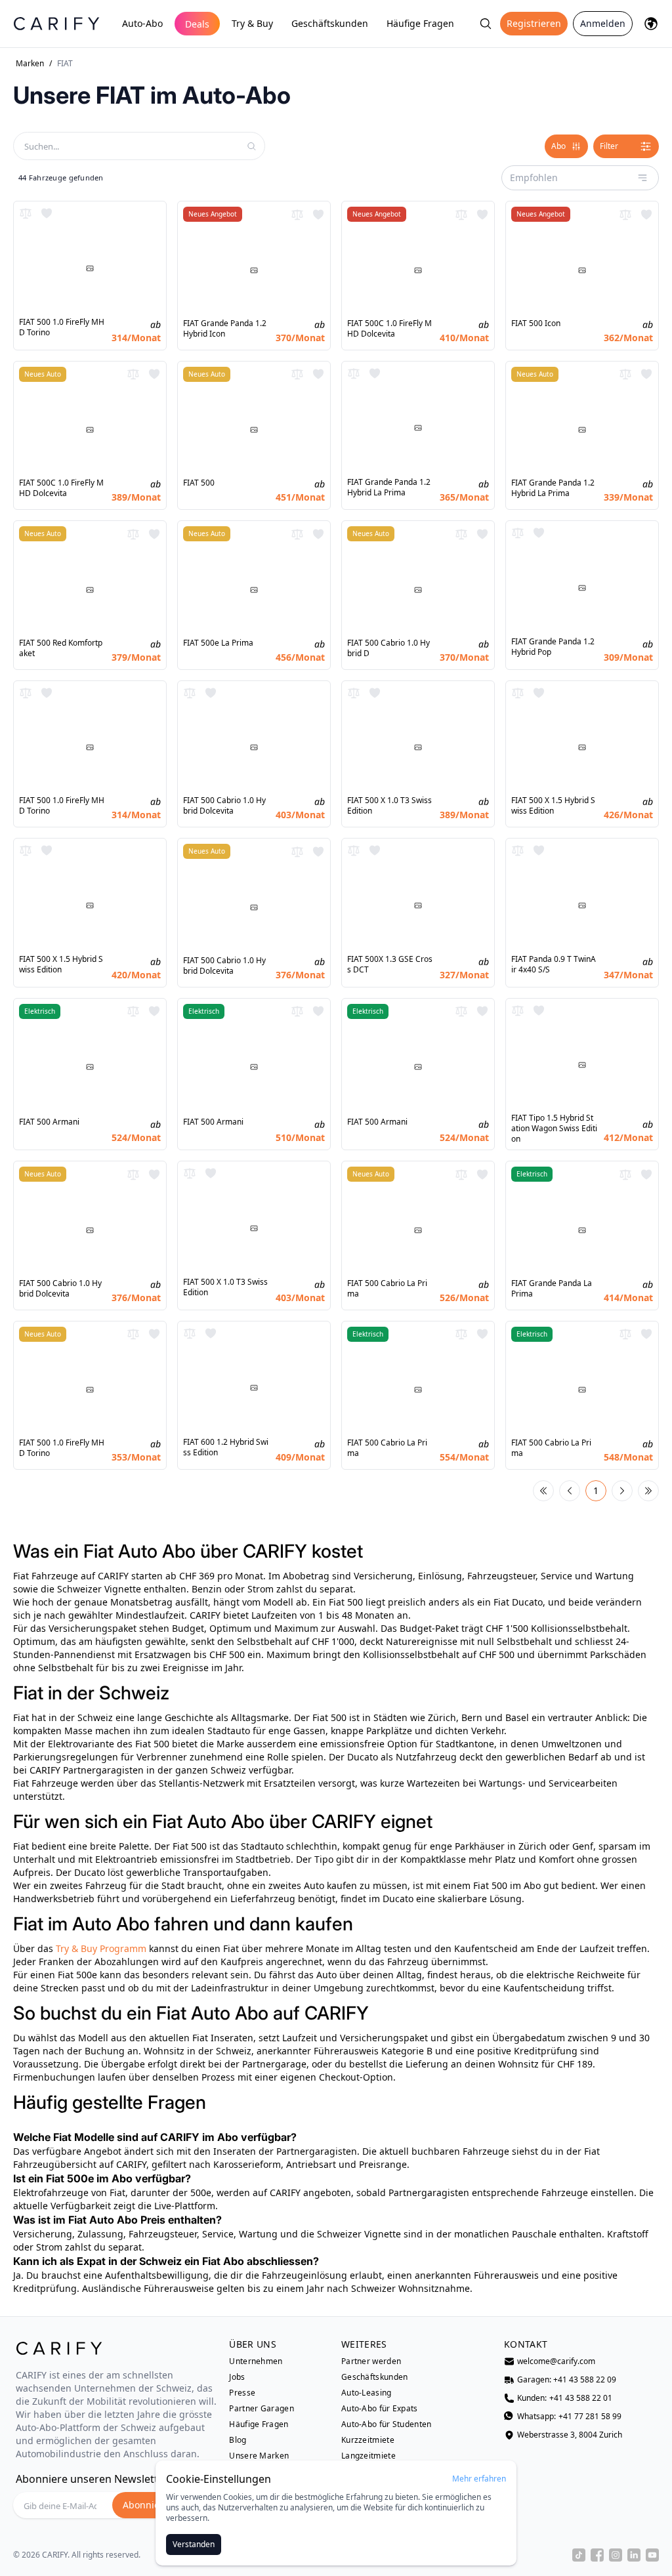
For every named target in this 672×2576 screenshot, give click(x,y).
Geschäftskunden (330, 23)
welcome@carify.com (556, 2361)
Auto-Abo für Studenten (387, 2424)
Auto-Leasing (367, 2393)
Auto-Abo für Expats (380, 2409)
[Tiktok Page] (579, 2555)
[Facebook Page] (597, 2555)
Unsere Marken (259, 2456)
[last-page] (648, 1491)
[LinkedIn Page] (634, 2555)
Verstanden (194, 2544)
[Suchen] (486, 24)
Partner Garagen (262, 2409)
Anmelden (603, 23)
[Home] (56, 23)
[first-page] (543, 1491)
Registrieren (534, 23)
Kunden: (565, 2398)
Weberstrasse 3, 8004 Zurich (570, 2435)
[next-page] (622, 1491)
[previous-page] (570, 1491)
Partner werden (371, 2361)
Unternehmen (256, 2361)
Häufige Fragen (420, 23)
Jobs (237, 2377)
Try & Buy (252, 23)
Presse (242, 2393)
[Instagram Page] (616, 2555)
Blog (238, 2440)
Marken (30, 64)
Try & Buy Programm (101, 1948)
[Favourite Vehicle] (47, 213)
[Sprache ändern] (651, 24)
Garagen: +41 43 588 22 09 (567, 2380)
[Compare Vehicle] (26, 213)
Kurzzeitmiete (368, 2440)
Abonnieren (149, 2505)
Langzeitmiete (368, 2456)
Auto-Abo (142, 23)
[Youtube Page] (652, 2555)
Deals (197, 24)
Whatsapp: (569, 2417)
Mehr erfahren (479, 2479)
